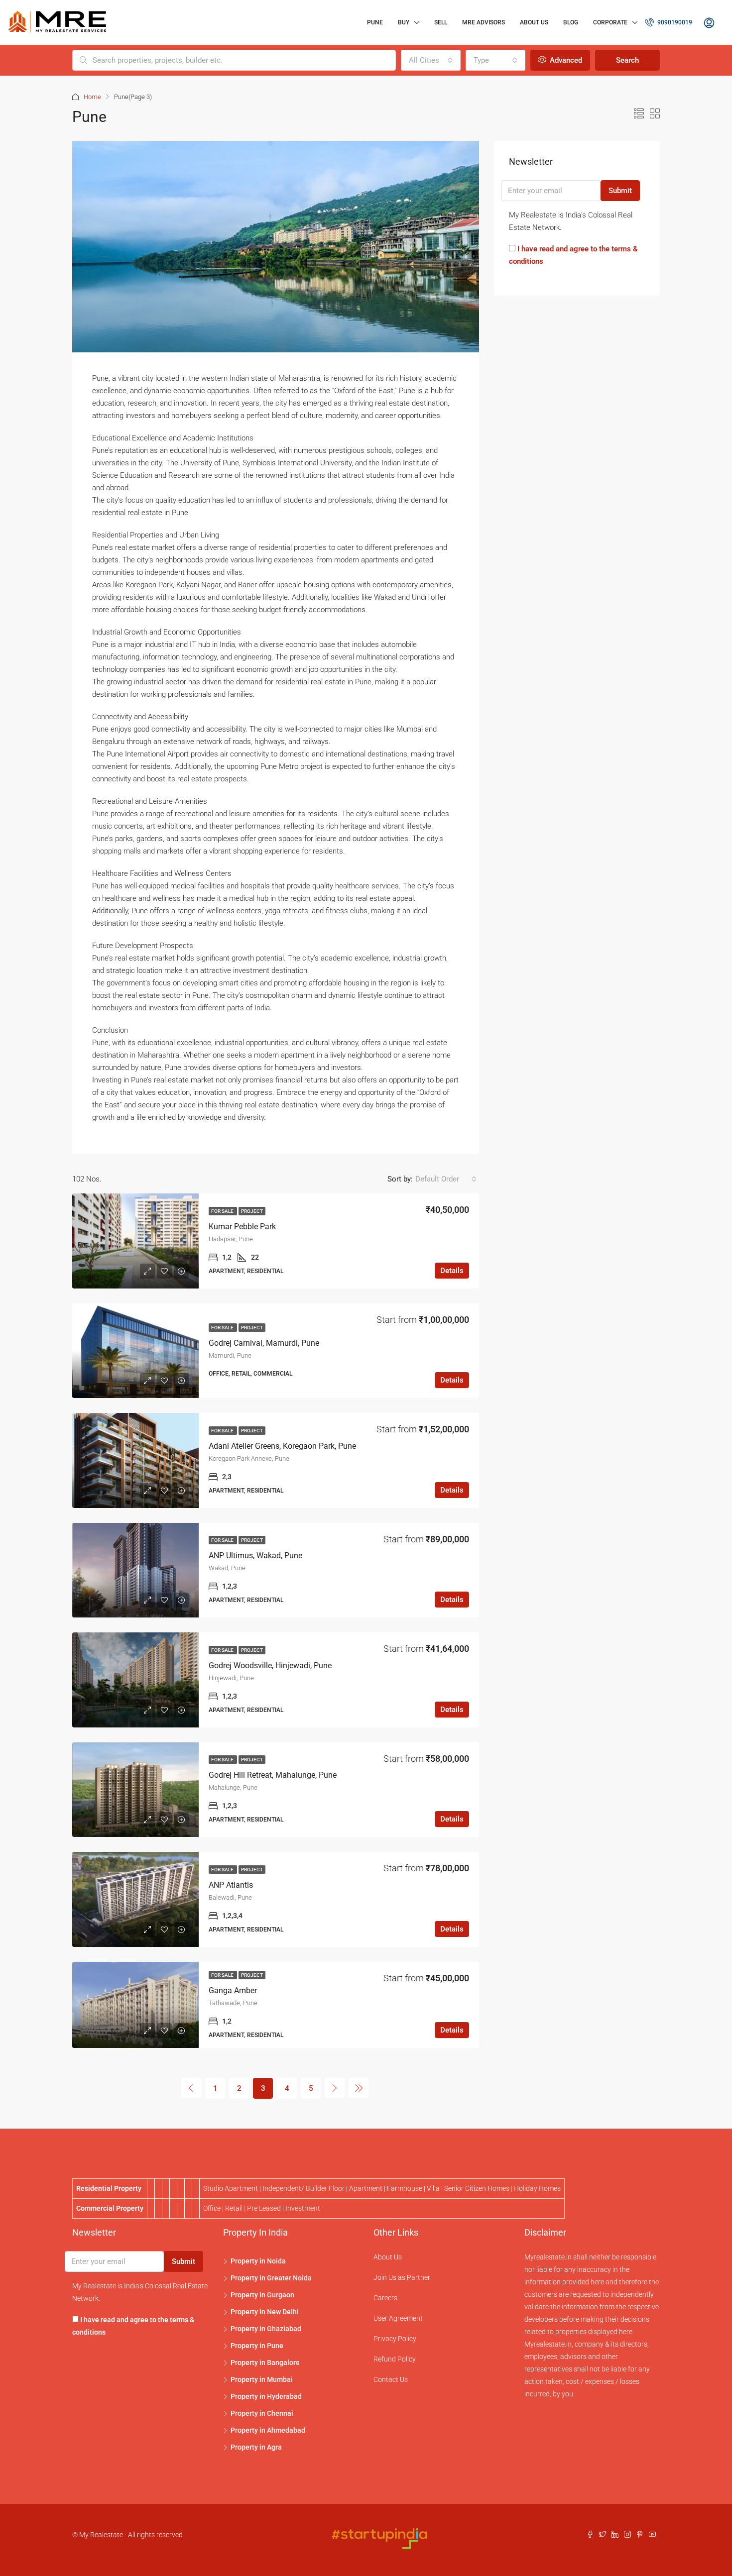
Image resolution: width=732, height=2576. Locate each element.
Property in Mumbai (262, 2379)
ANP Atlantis (231, 1885)
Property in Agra (256, 2447)
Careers (385, 2298)
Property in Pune (257, 2346)
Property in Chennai (262, 2413)
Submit (620, 191)
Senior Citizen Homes (477, 2188)
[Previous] (191, 2088)
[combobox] (431, 60)
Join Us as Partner (402, 2277)
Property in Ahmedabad (268, 2430)
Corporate (610, 22)
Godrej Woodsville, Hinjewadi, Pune (270, 1665)
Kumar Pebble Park (242, 1227)
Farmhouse (405, 2188)
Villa (433, 2188)
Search (627, 60)
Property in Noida (258, 2261)
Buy (404, 22)
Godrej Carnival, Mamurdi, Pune (264, 1343)
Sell (441, 22)
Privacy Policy (395, 2339)
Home (92, 97)
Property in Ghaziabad (266, 2329)
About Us (534, 22)
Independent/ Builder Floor (304, 2188)
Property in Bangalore (265, 2362)
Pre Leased (264, 2208)
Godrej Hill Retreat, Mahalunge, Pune (273, 1775)
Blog (571, 22)
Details (452, 1271)
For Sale (223, 1211)
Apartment (366, 2188)
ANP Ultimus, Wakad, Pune (255, 1556)
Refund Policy (395, 2359)
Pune (375, 22)
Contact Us (391, 2379)
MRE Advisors (484, 22)
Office (212, 2208)
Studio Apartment (231, 2188)
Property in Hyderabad (266, 2396)
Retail (234, 2208)
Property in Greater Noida (271, 2278)
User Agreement (398, 2318)
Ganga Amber (233, 1990)
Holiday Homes (537, 2188)
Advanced (565, 60)
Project (252, 1211)
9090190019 (674, 22)
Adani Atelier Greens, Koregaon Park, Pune (282, 1446)
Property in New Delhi (265, 2312)
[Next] (335, 2088)
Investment (303, 2208)
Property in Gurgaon (262, 2295)
